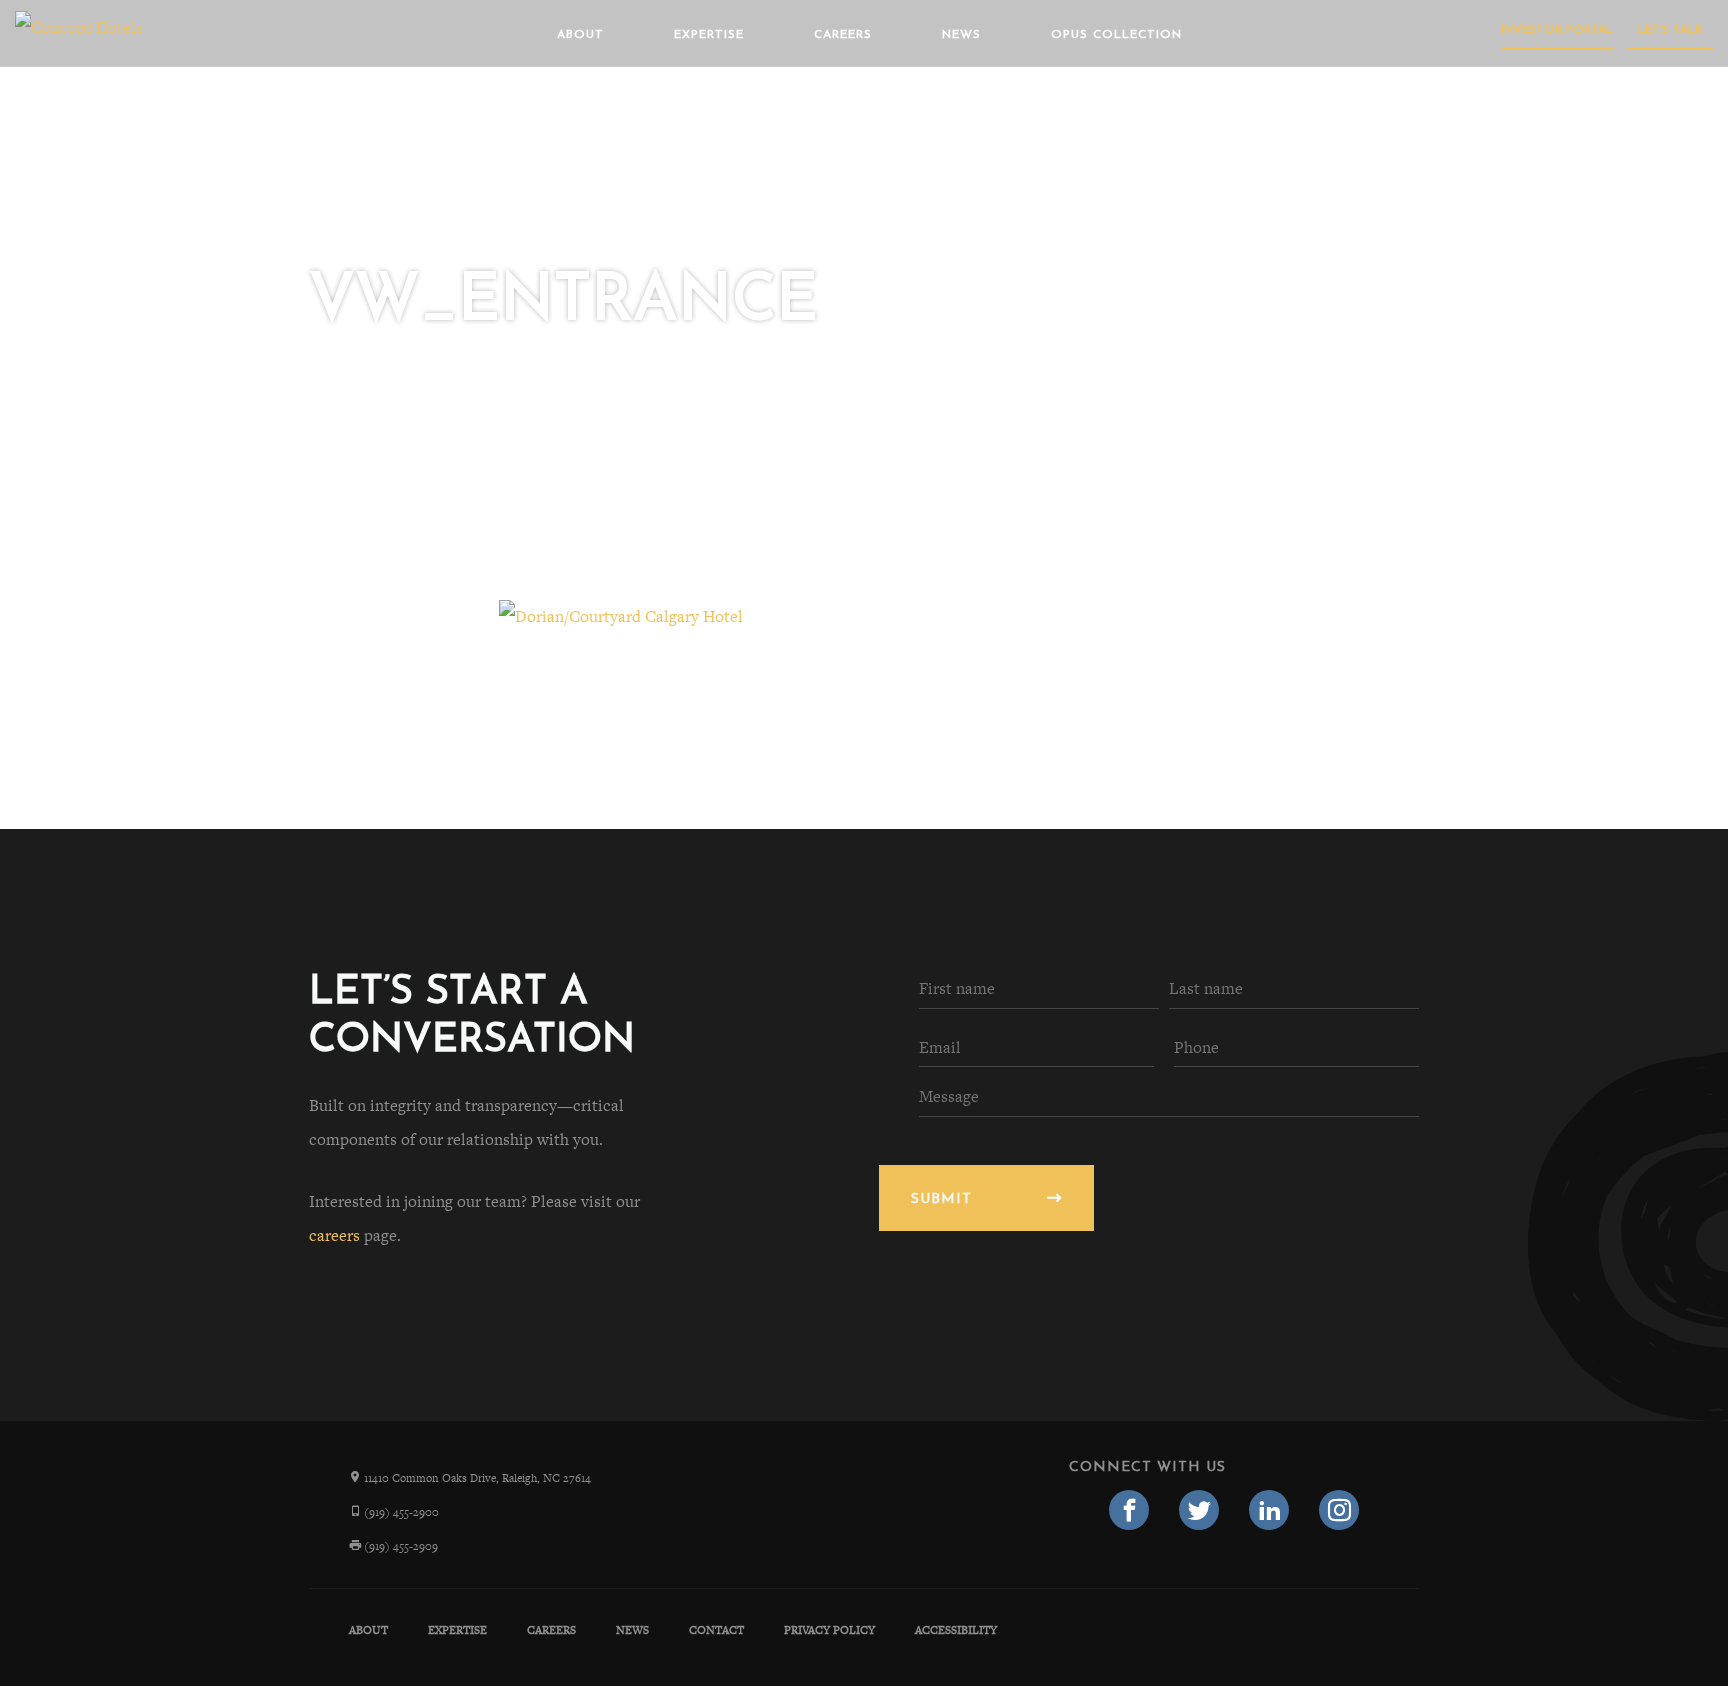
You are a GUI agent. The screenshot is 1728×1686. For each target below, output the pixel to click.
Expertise (709, 35)
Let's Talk (1670, 30)
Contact (716, 1630)
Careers (843, 35)
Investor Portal (1557, 30)
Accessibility (956, 1630)
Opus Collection (1116, 35)
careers (334, 1235)
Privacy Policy (829, 1630)
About (580, 35)
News (961, 35)
